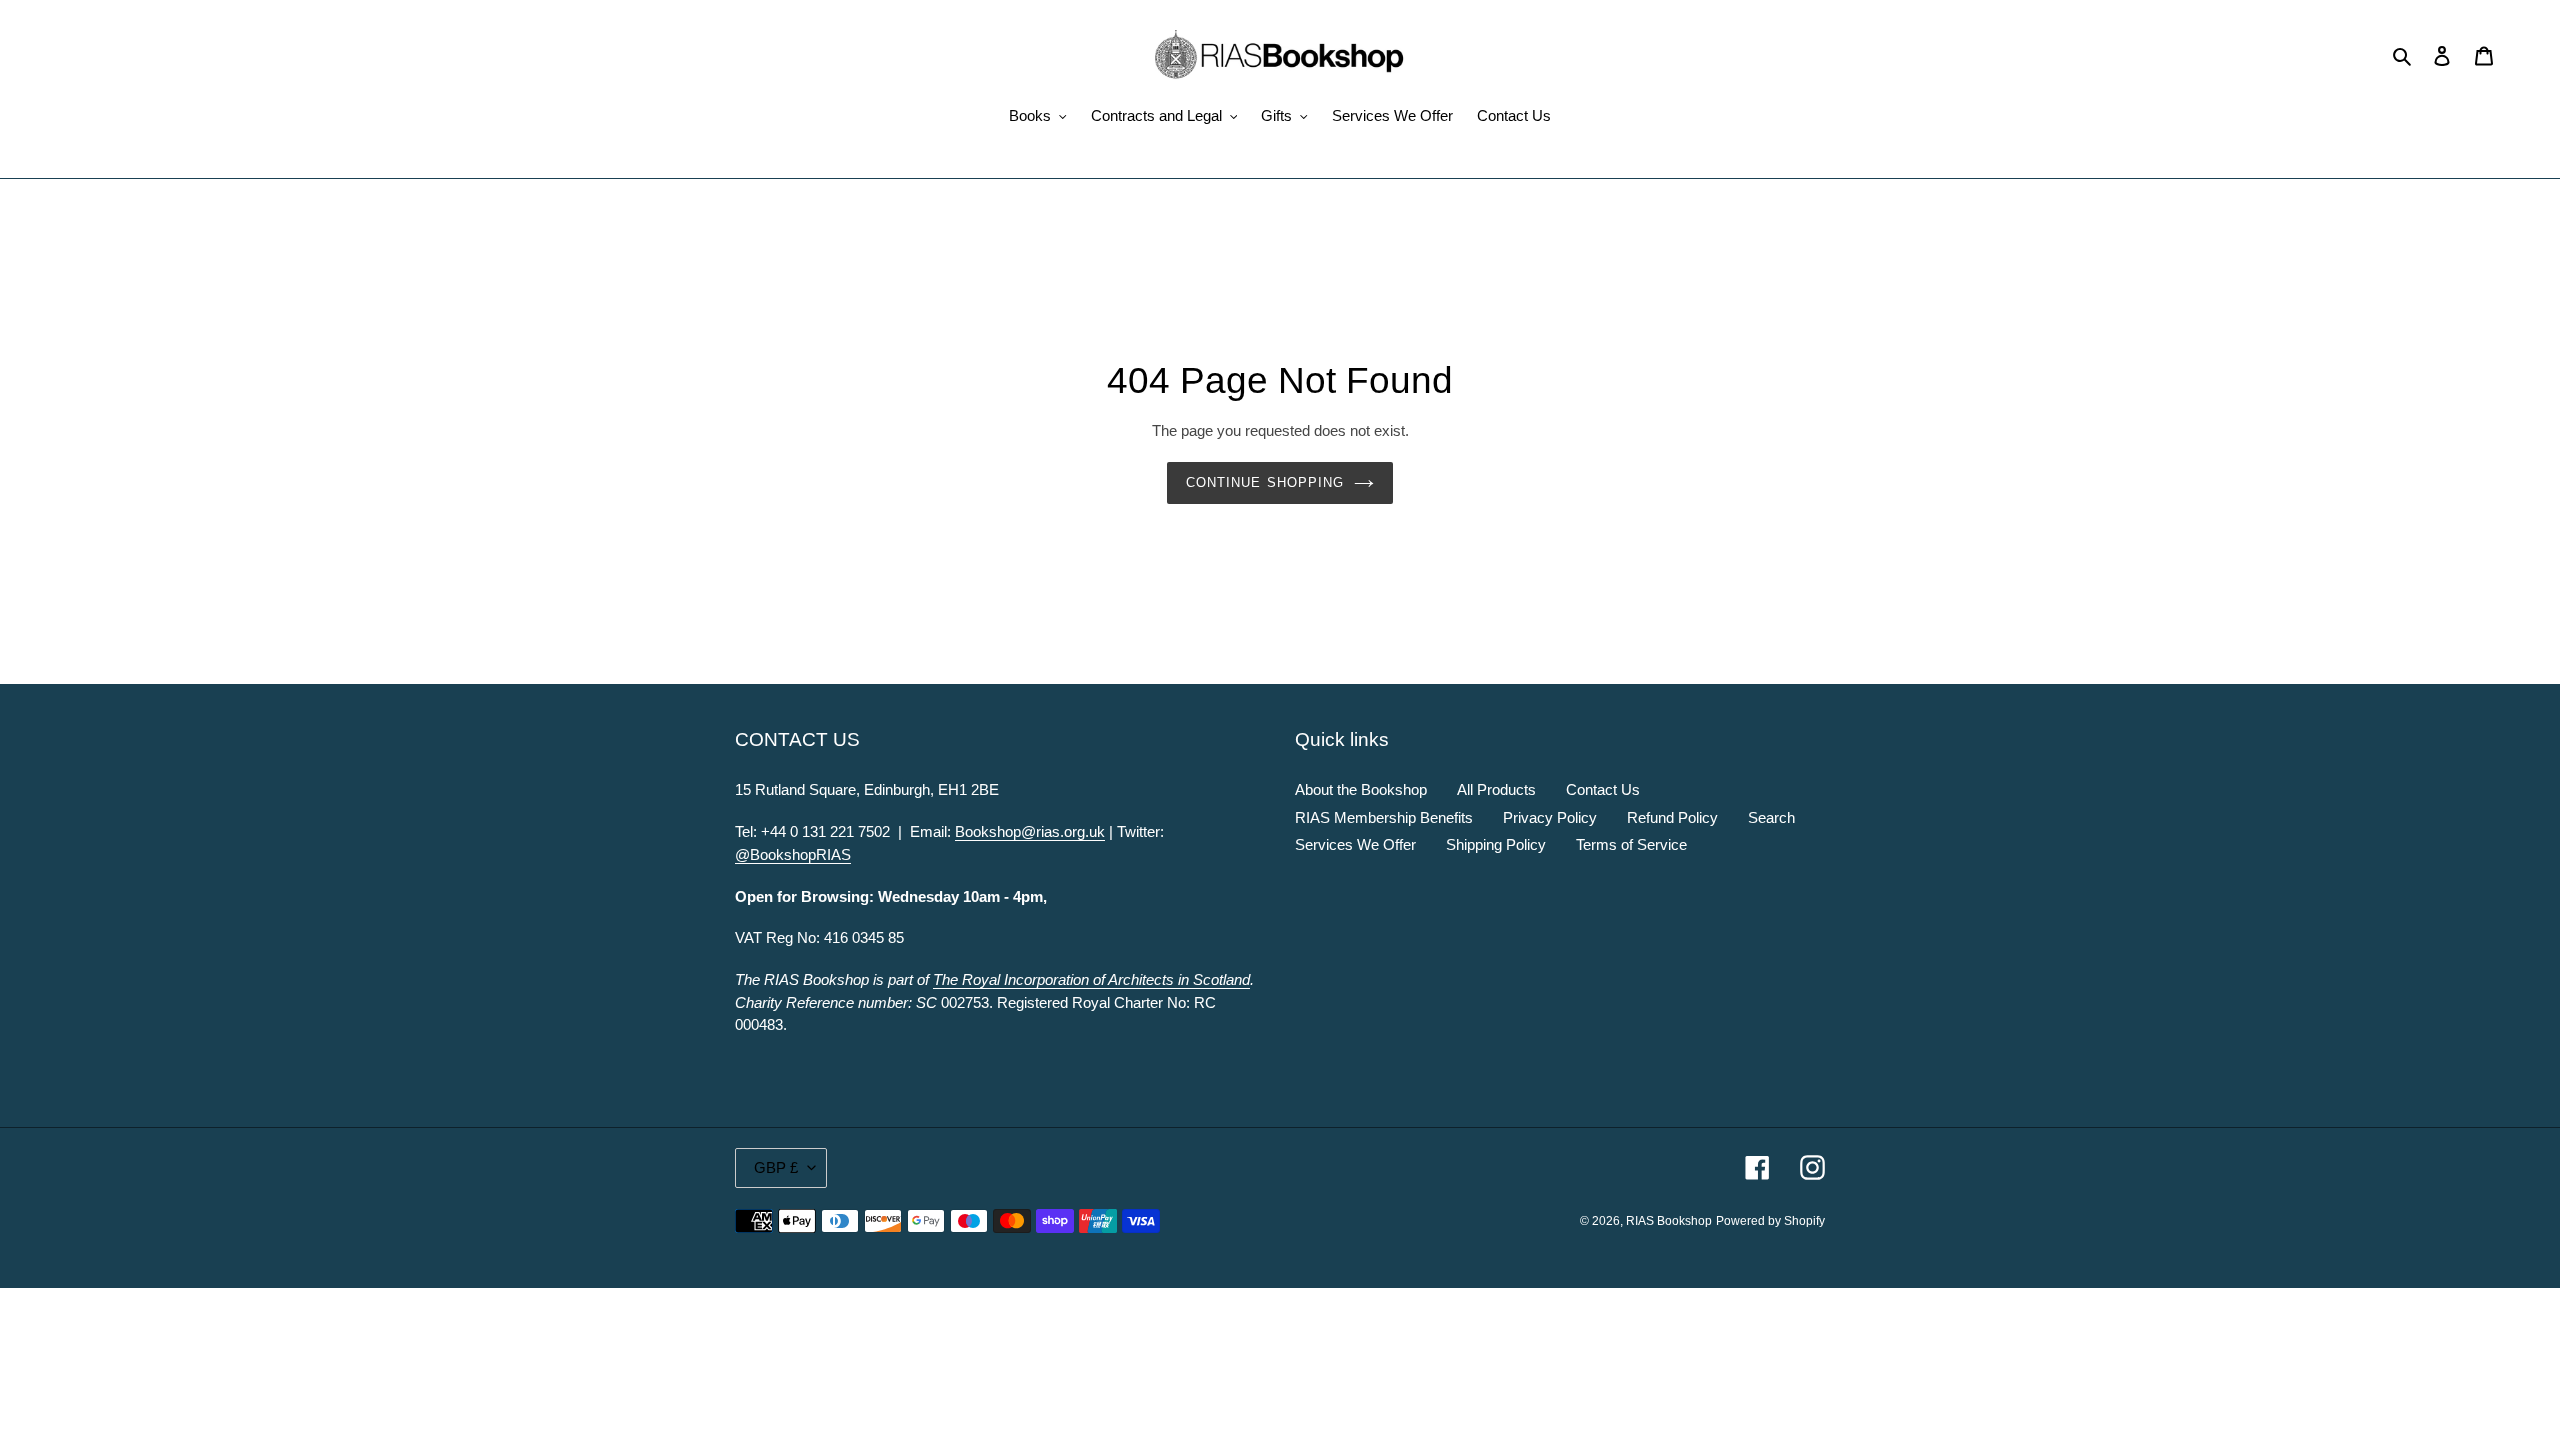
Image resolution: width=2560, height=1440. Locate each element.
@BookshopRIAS (793, 854)
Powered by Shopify (1770, 1221)
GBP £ (776, 1167)
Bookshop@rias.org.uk (1030, 831)
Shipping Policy (1496, 844)
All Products (1496, 789)
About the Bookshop (1361, 789)
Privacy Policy (1550, 817)
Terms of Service (1631, 844)
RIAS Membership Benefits (1384, 817)
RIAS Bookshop (1669, 1221)
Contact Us (1603, 789)
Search (1771, 817)
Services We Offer (1355, 844)
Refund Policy (1672, 817)
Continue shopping (1265, 482)
